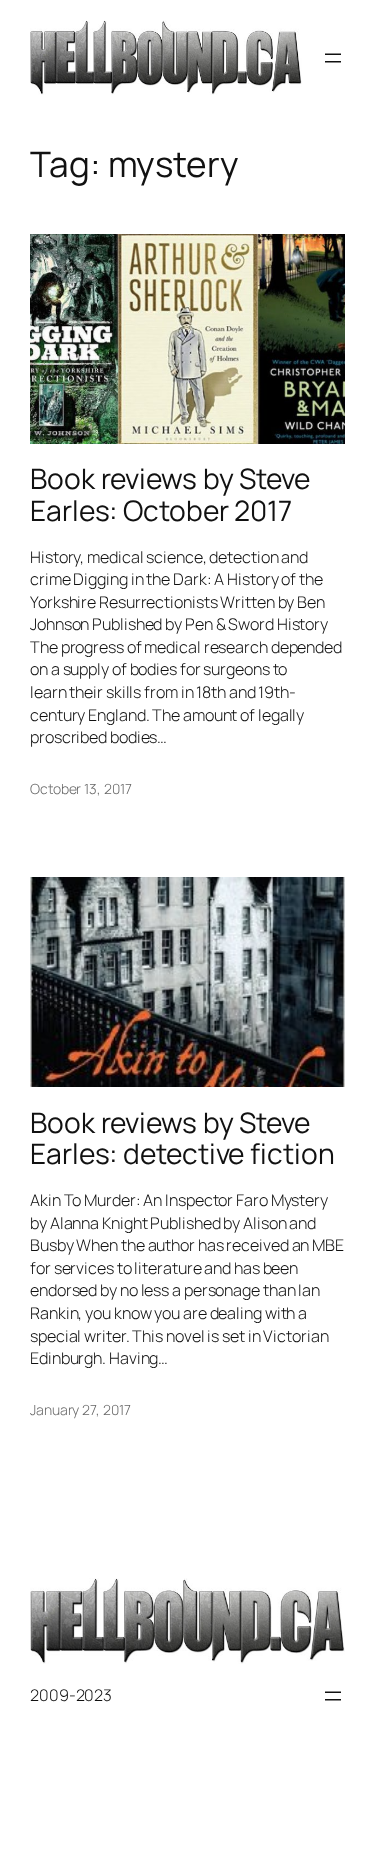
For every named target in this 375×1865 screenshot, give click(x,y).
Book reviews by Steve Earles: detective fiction (182, 1138)
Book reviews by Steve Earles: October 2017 (170, 494)
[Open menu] (333, 58)
